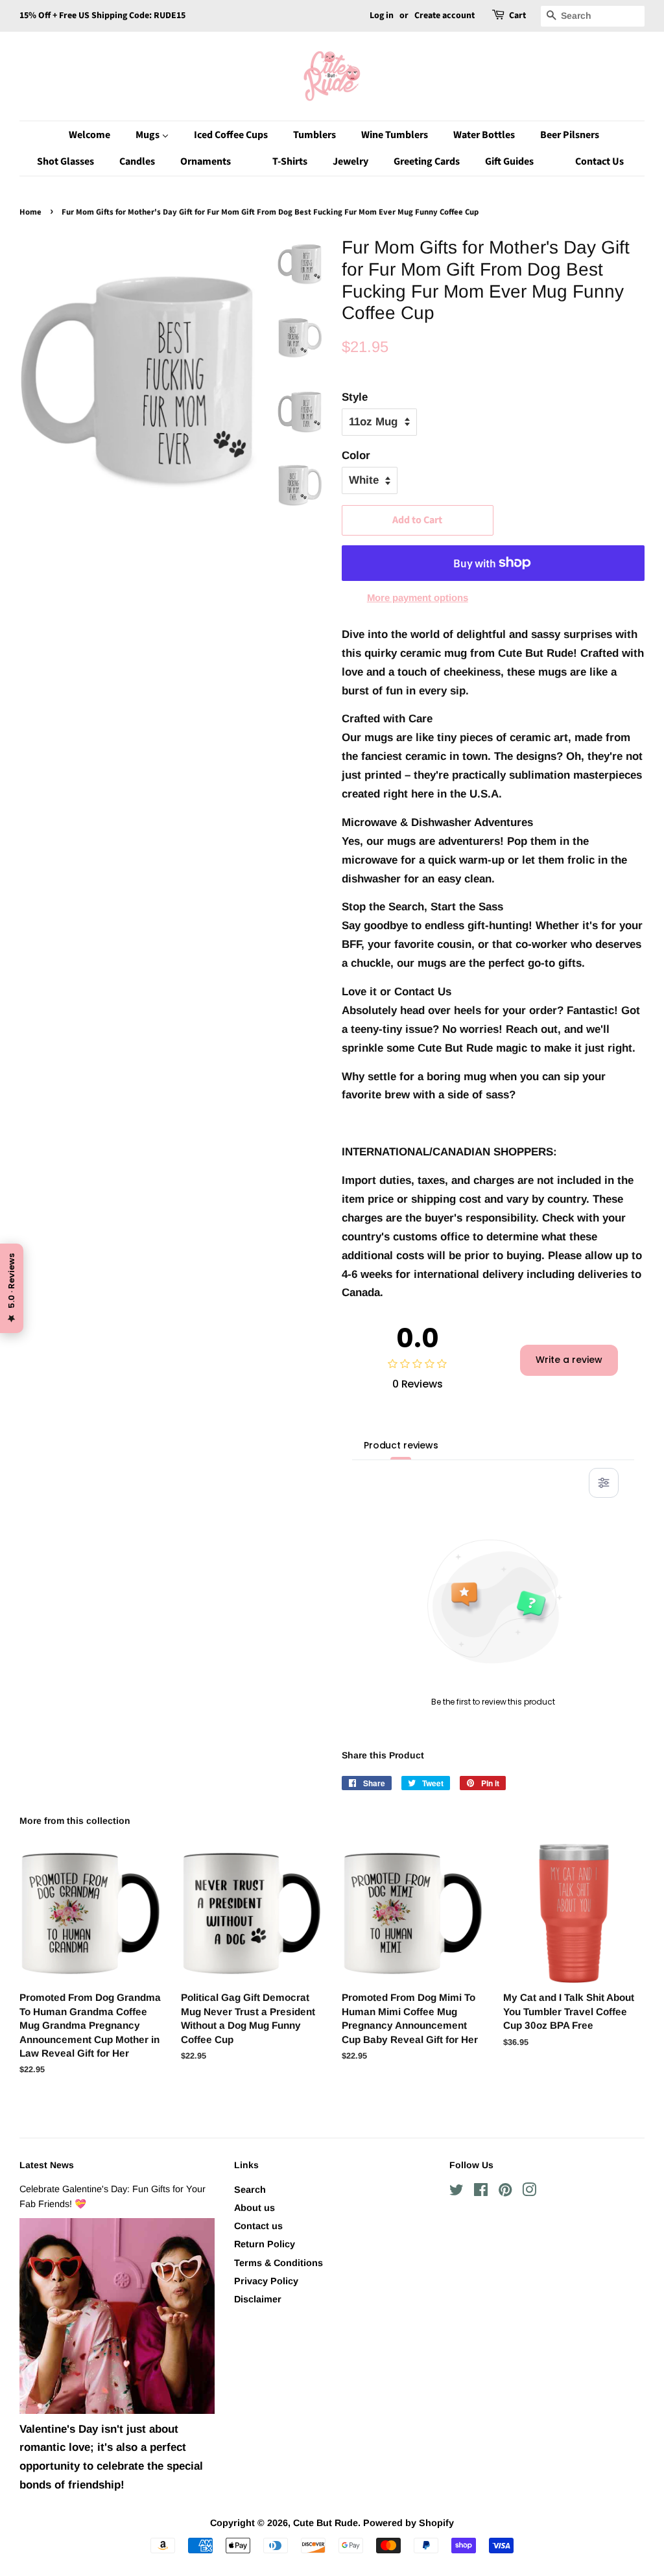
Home (30, 212)
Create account (445, 16)
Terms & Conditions (279, 2263)
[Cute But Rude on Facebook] (481, 2192)
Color (356, 455)
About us (255, 2208)
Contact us (258, 2226)
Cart (517, 16)
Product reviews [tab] (401, 1445)
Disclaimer (258, 2299)
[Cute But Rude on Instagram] (529, 2192)
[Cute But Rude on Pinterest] (505, 2192)
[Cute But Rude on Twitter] (456, 2192)
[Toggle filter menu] (604, 1483)
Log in (382, 16)
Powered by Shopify (409, 2523)
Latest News (47, 2165)
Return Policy (265, 2244)
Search (250, 2190)
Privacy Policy (266, 2281)
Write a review (569, 1360)
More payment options (418, 597)
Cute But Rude (326, 2523)
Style (355, 397)
